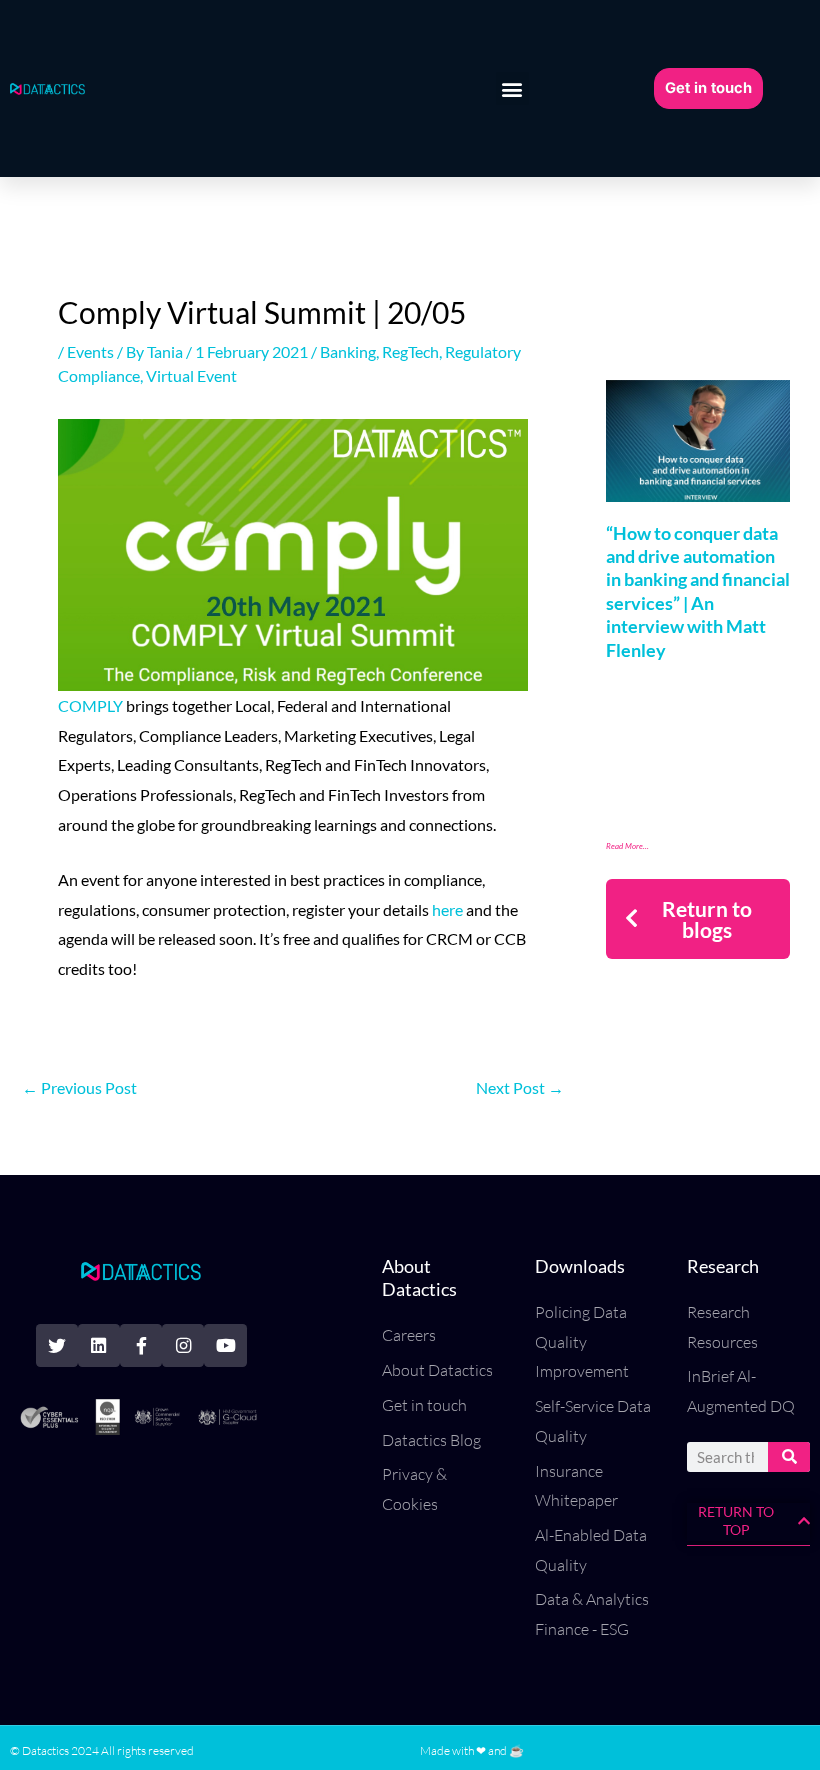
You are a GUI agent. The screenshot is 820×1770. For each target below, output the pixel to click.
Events (90, 351)
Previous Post (79, 1087)
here (447, 909)
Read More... (627, 846)
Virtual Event (191, 375)
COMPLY (90, 705)
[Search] (789, 1457)
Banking (348, 351)
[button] (512, 88)
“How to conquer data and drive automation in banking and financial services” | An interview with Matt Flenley (698, 591)
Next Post (520, 1087)
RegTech (410, 351)
